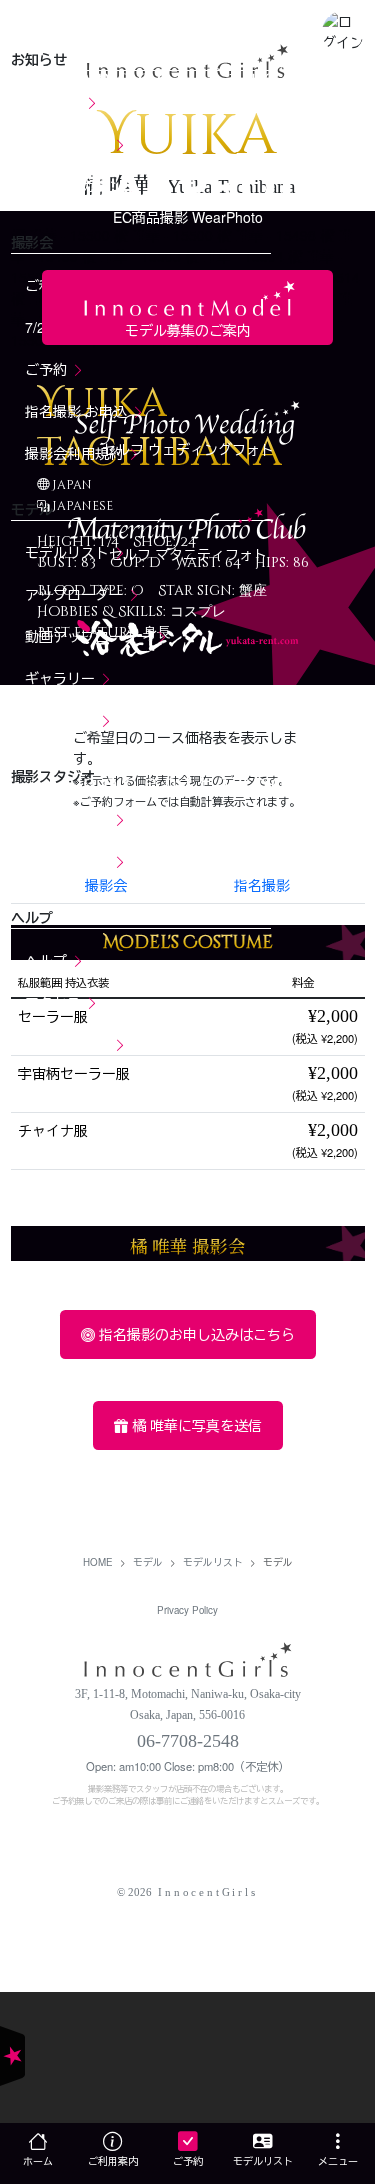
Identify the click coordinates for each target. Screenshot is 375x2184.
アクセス (55, 1002)
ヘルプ (48, 960)
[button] (343, 31)
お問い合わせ (69, 1044)
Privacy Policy (187, 1610)
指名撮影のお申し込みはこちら (195, 1334)
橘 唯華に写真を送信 (195, 1425)
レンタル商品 (69, 861)
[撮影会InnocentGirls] (188, 1657)
